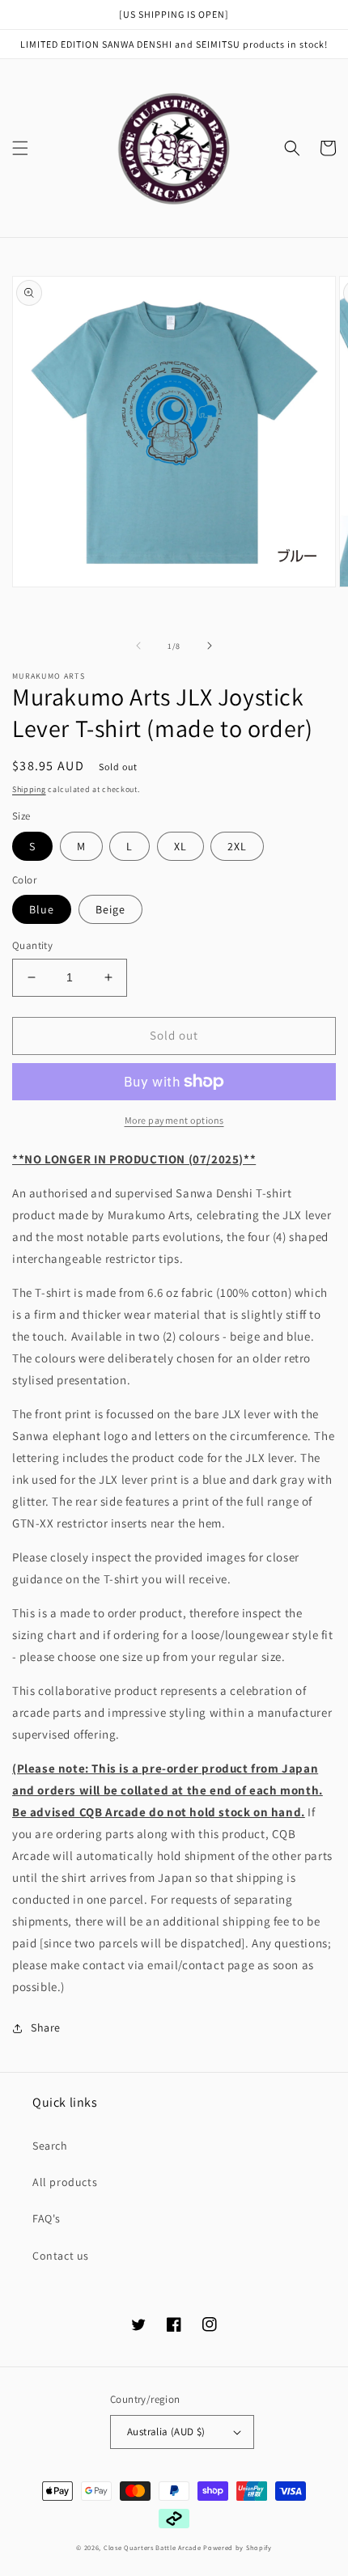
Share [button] (46, 2027)
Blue (42, 909)
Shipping (29, 789)
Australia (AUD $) (166, 2432)
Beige (110, 909)
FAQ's (47, 2218)
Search (50, 2146)
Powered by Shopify (238, 2547)
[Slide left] (138, 646)
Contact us (61, 2256)
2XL (237, 846)
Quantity (32, 945)
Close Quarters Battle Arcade (153, 2547)
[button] (20, 148)
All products (65, 2182)
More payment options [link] (174, 1120)
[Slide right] (210, 646)
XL (180, 846)
